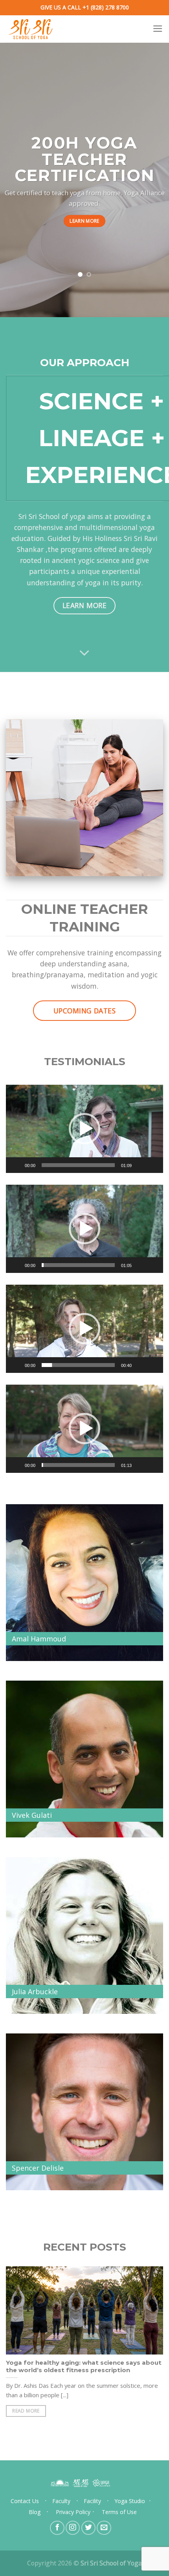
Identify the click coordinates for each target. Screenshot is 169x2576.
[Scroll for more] (84, 653)
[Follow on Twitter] (88, 2528)
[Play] (16, 1165)
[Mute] (140, 1165)
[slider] (78, 1165)
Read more (26, 2411)
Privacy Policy (73, 2512)
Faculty (61, 2501)
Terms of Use (119, 2512)
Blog (35, 2512)
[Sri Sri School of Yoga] (35, 29)
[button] (84, 1129)
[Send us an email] (104, 2528)
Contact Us (25, 2501)
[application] (84, 1129)
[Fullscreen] (153, 1165)
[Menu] (158, 29)
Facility (92, 2501)
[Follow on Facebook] (57, 2528)
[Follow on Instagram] (73, 2528)
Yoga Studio (130, 2501)
